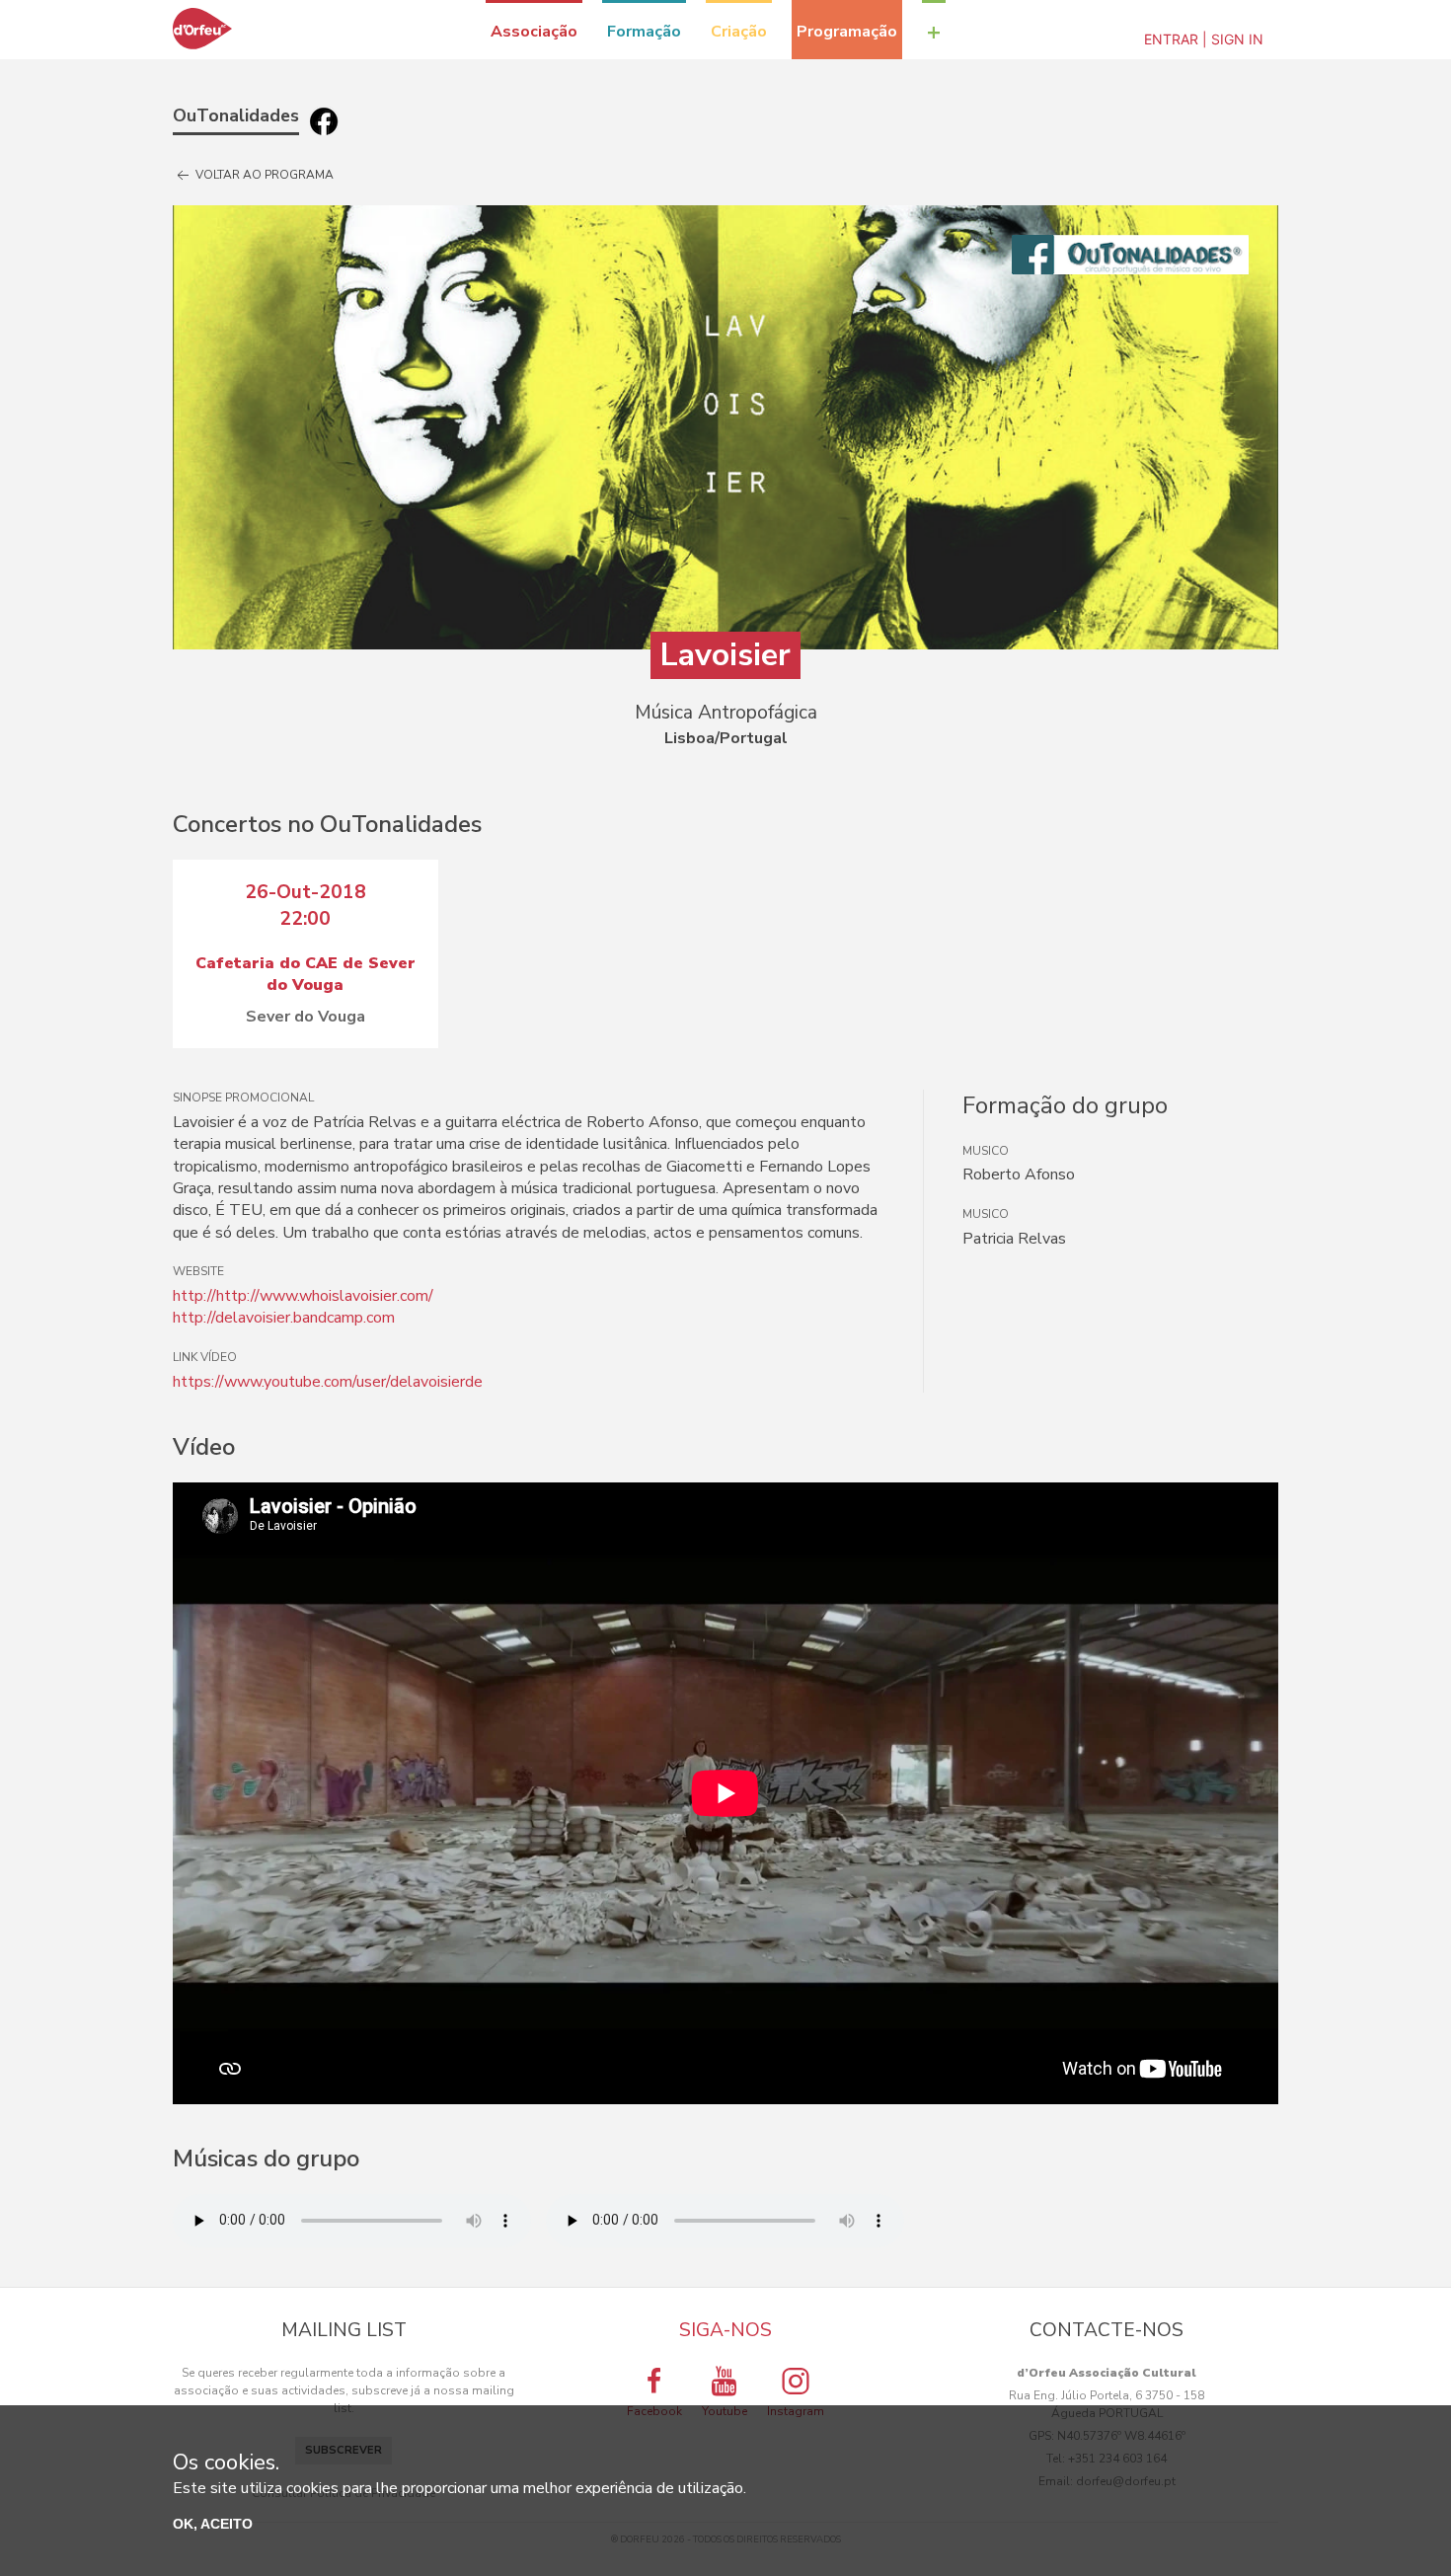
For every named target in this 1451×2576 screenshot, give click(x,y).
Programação (847, 32)
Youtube (725, 2411)
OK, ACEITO (213, 2524)
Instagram (796, 2411)
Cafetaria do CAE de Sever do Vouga (305, 974)
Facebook (654, 2411)
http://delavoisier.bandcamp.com (284, 1318)
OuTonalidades (236, 115)
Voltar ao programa (263, 175)
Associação (534, 32)
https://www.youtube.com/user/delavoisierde (328, 1382)
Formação (644, 32)
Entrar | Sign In (1204, 39)
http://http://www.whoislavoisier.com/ (303, 1296)
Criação (739, 32)
